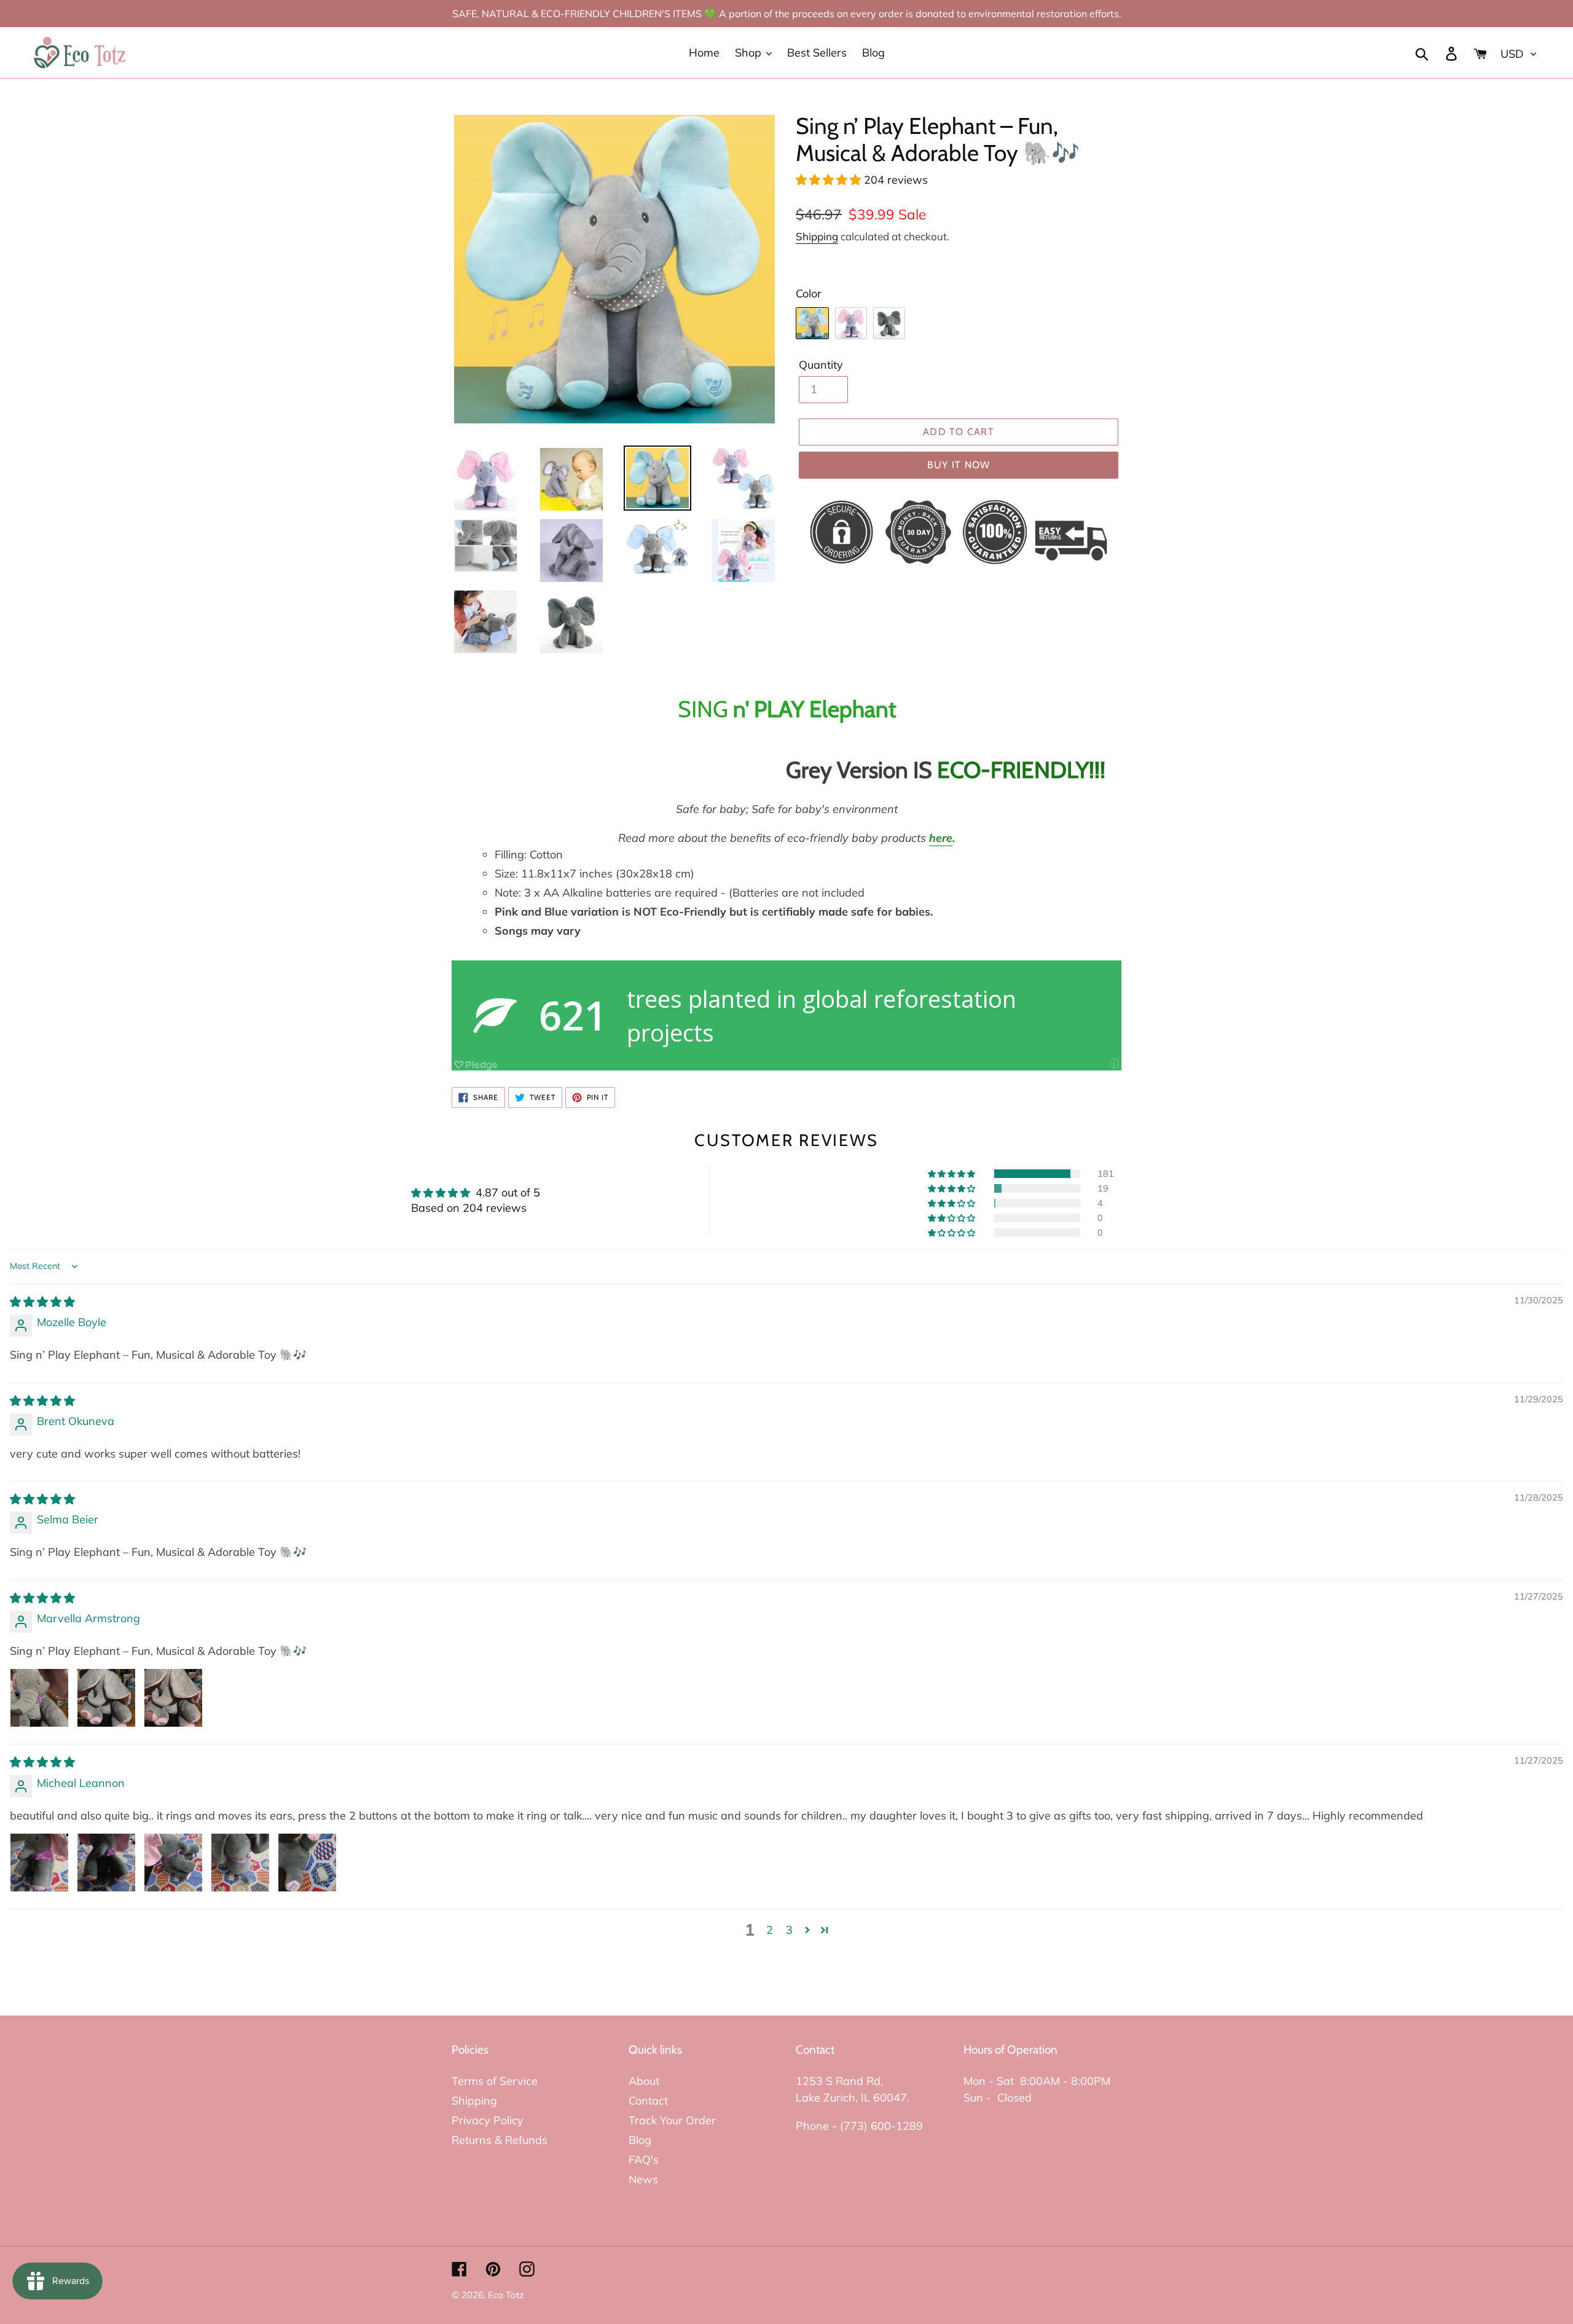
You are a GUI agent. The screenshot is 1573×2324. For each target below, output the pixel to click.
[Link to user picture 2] (106, 1698)
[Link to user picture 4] (240, 1863)
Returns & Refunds (500, 2140)
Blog (640, 2140)
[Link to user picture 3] (173, 1698)
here (941, 838)
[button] (830, 180)
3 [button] (789, 1930)
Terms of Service (495, 2081)
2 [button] (770, 1930)
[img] (42, 1302)
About (644, 2081)
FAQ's (644, 2160)
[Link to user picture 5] (307, 1863)
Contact (648, 2101)
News (643, 2179)
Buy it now (959, 465)
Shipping (817, 236)
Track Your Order (672, 2120)
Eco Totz (506, 2295)
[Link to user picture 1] (39, 1698)
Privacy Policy (488, 2120)
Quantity (821, 365)
